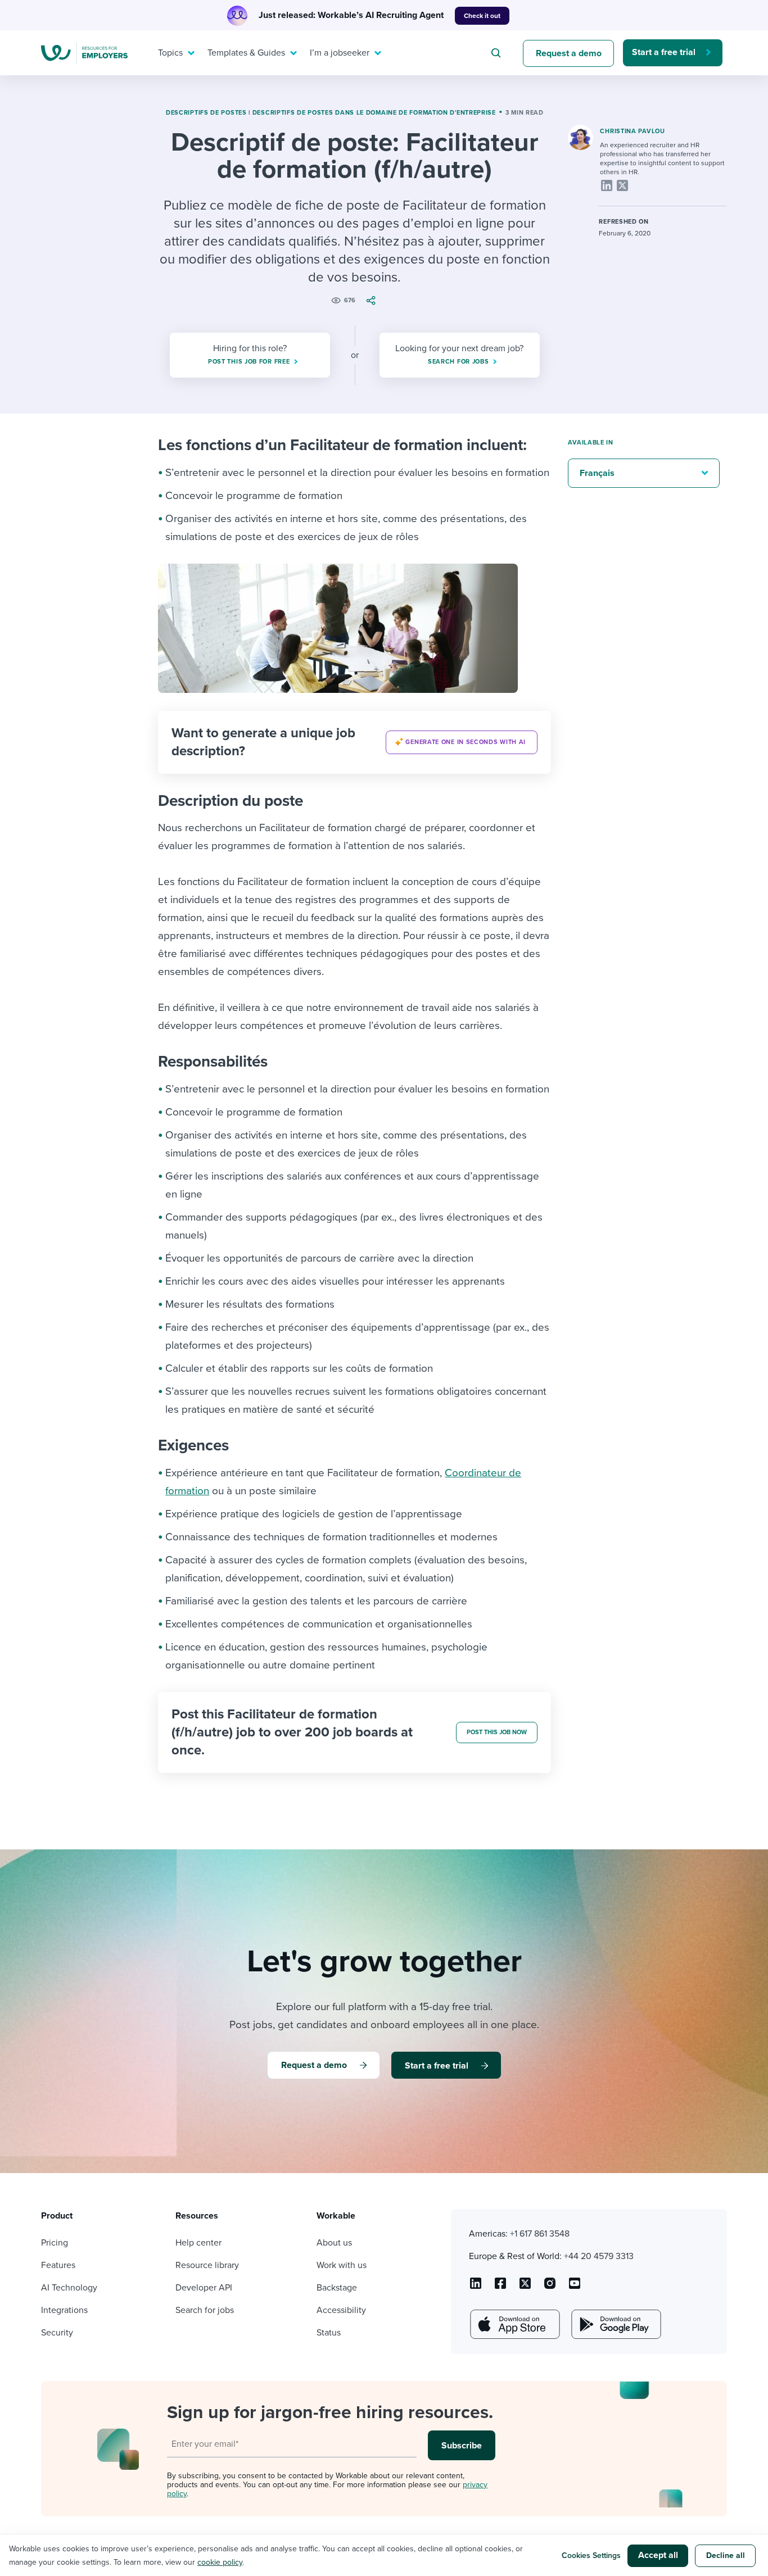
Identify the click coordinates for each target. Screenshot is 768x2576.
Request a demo (569, 53)
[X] (622, 185)
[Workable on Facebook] (500, 2287)
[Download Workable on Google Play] (615, 2324)
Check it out (482, 16)
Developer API (204, 2288)
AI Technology (69, 2288)
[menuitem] (174, 53)
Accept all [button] (658, 2555)
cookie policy (220, 2562)
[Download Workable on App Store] (514, 2324)
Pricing (55, 2243)
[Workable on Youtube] (525, 2287)
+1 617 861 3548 (540, 2234)
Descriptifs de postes (206, 113)
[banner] (354, 742)
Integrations (64, 2310)
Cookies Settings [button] (591, 2555)
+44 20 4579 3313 (599, 2256)
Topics (170, 53)
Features (58, 2265)
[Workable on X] (550, 2287)
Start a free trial (664, 52)
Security (57, 2333)
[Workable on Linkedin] (476, 2287)
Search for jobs (205, 2310)
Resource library (207, 2265)
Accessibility (341, 2310)
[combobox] (498, 53)
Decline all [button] (726, 2555)
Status (329, 2333)
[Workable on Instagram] (575, 2287)
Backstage (337, 2288)
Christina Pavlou (632, 131)
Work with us (342, 2265)
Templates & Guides (246, 53)
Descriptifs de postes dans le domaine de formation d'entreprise (374, 113)
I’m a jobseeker (340, 53)
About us (334, 2243)
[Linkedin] (607, 185)
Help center (198, 2243)
